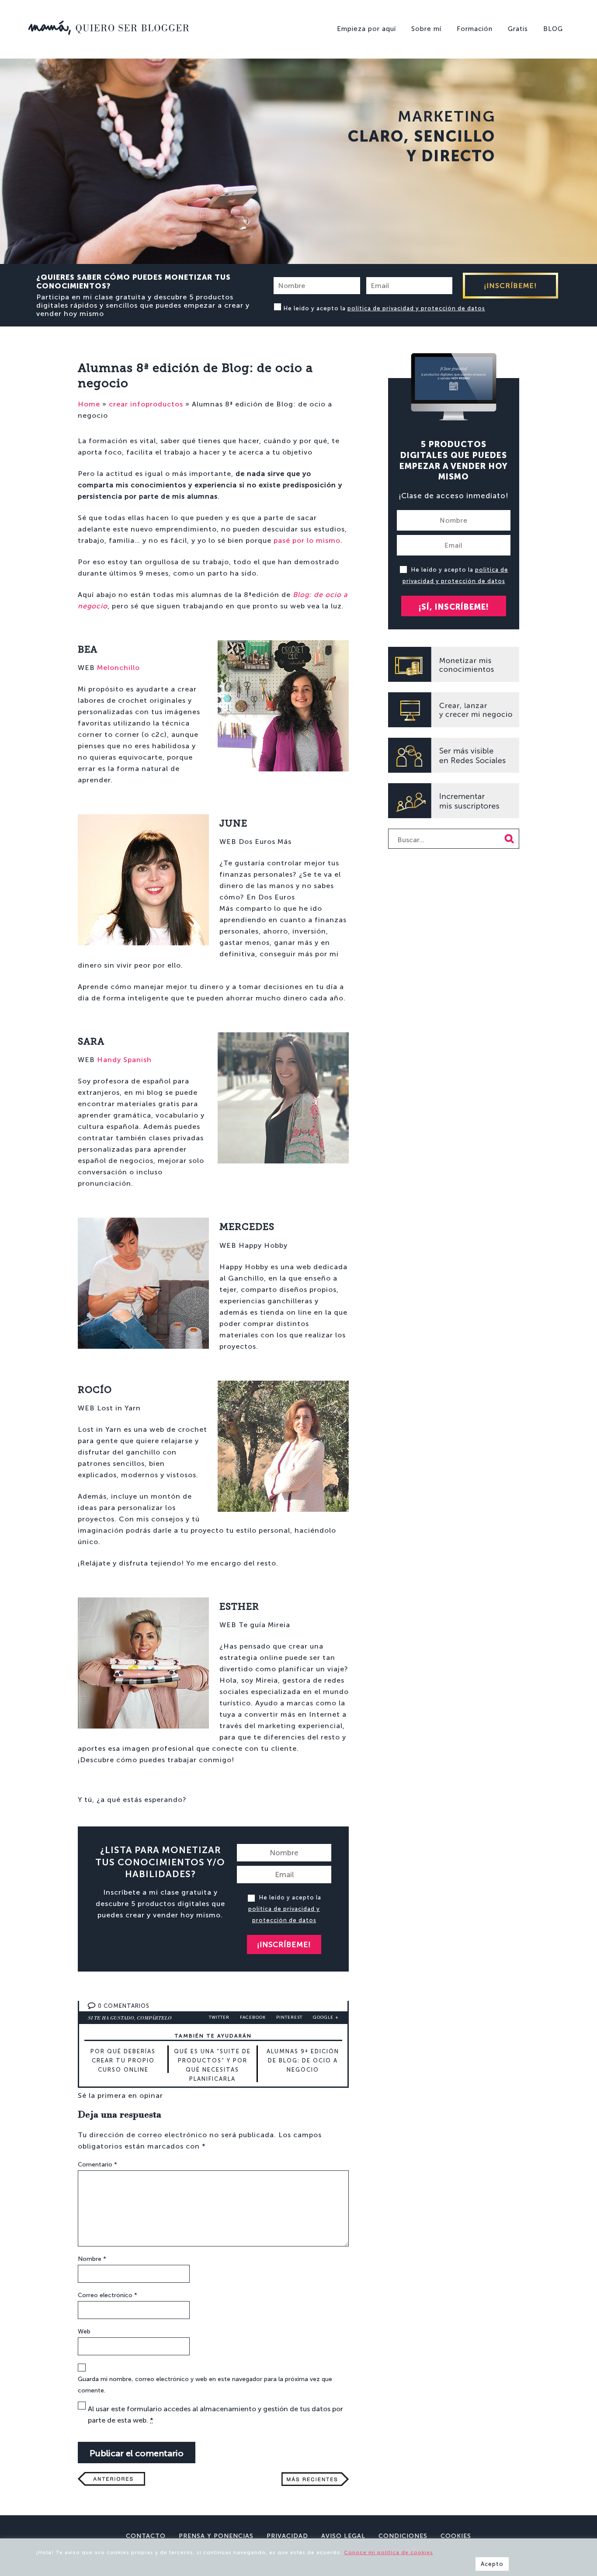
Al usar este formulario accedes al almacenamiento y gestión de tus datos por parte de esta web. (215, 2415)
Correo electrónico (108, 2295)
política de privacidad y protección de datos (416, 308)
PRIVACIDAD (287, 2536)
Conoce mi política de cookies (389, 2552)
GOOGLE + (326, 2017)
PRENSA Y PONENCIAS (216, 2536)
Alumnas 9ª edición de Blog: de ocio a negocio (303, 2060)
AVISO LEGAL (343, 2536)
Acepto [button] (492, 2564)
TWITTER (219, 2017)
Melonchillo (118, 668)
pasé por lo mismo (307, 540)
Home (89, 404)
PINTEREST (289, 2017)
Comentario (97, 2165)
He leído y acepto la (384, 308)
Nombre (92, 2259)
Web (84, 2331)
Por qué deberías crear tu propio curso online (123, 2060)
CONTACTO (146, 2536)
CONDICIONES (403, 2536)
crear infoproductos (146, 404)
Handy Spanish (124, 1060)
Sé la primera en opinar (120, 2095)
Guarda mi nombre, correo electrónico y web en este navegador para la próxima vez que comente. (205, 2385)
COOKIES (456, 2536)
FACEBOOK (253, 2017)
